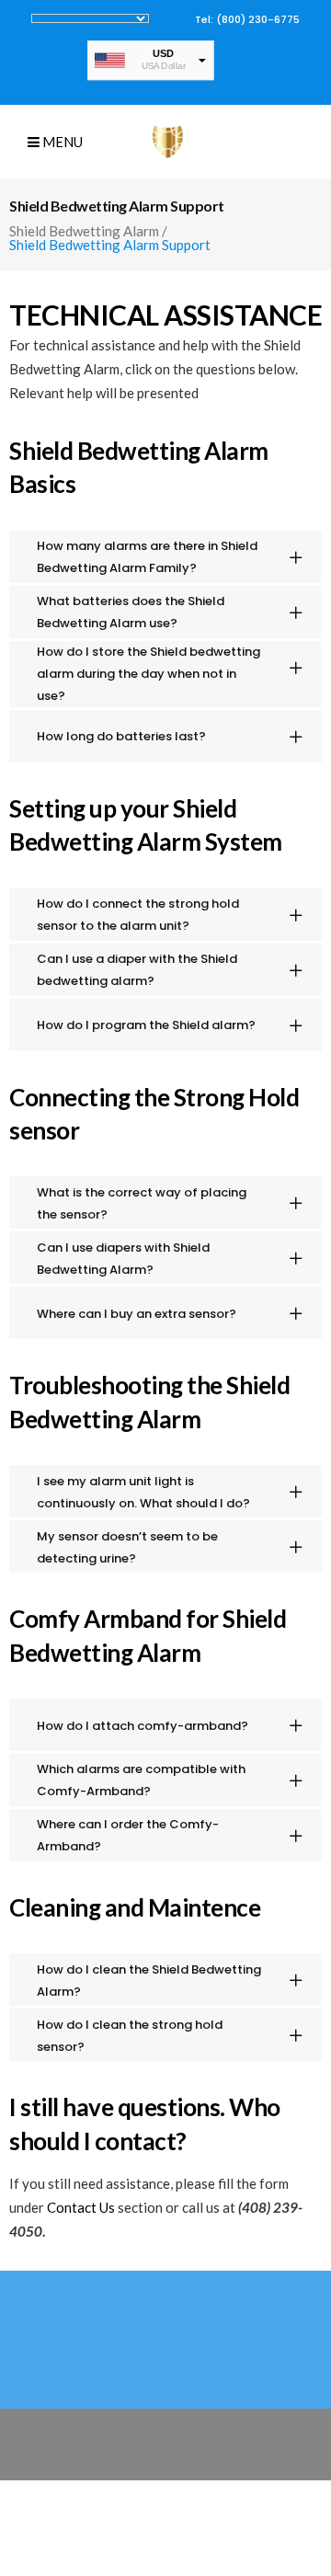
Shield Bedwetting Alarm (84, 231)
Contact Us (81, 2207)
